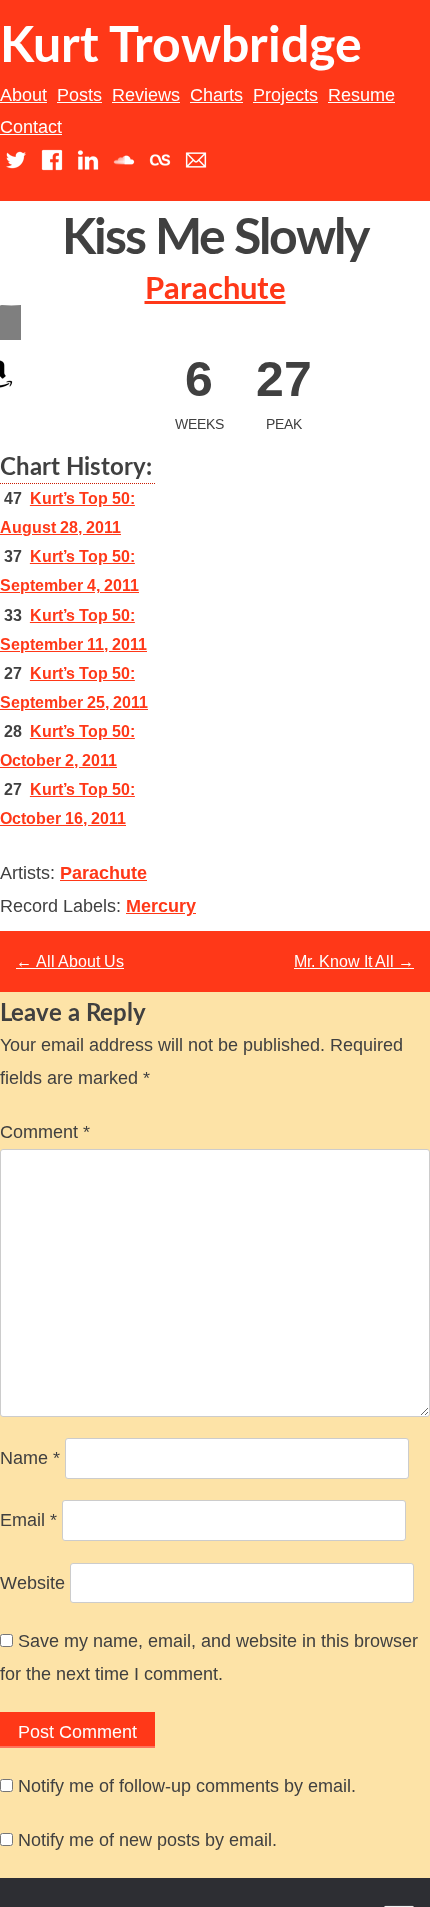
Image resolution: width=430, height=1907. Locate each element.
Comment (45, 1132)
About (23, 95)
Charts (216, 95)
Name (30, 1458)
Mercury (161, 906)
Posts (79, 95)
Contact (31, 127)
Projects (285, 95)
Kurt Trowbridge (181, 47)
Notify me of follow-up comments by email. (187, 1786)
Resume (361, 95)
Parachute (215, 289)
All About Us (70, 961)
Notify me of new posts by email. (147, 1840)
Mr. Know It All (354, 961)
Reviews (146, 95)
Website (32, 1583)
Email (28, 1520)
